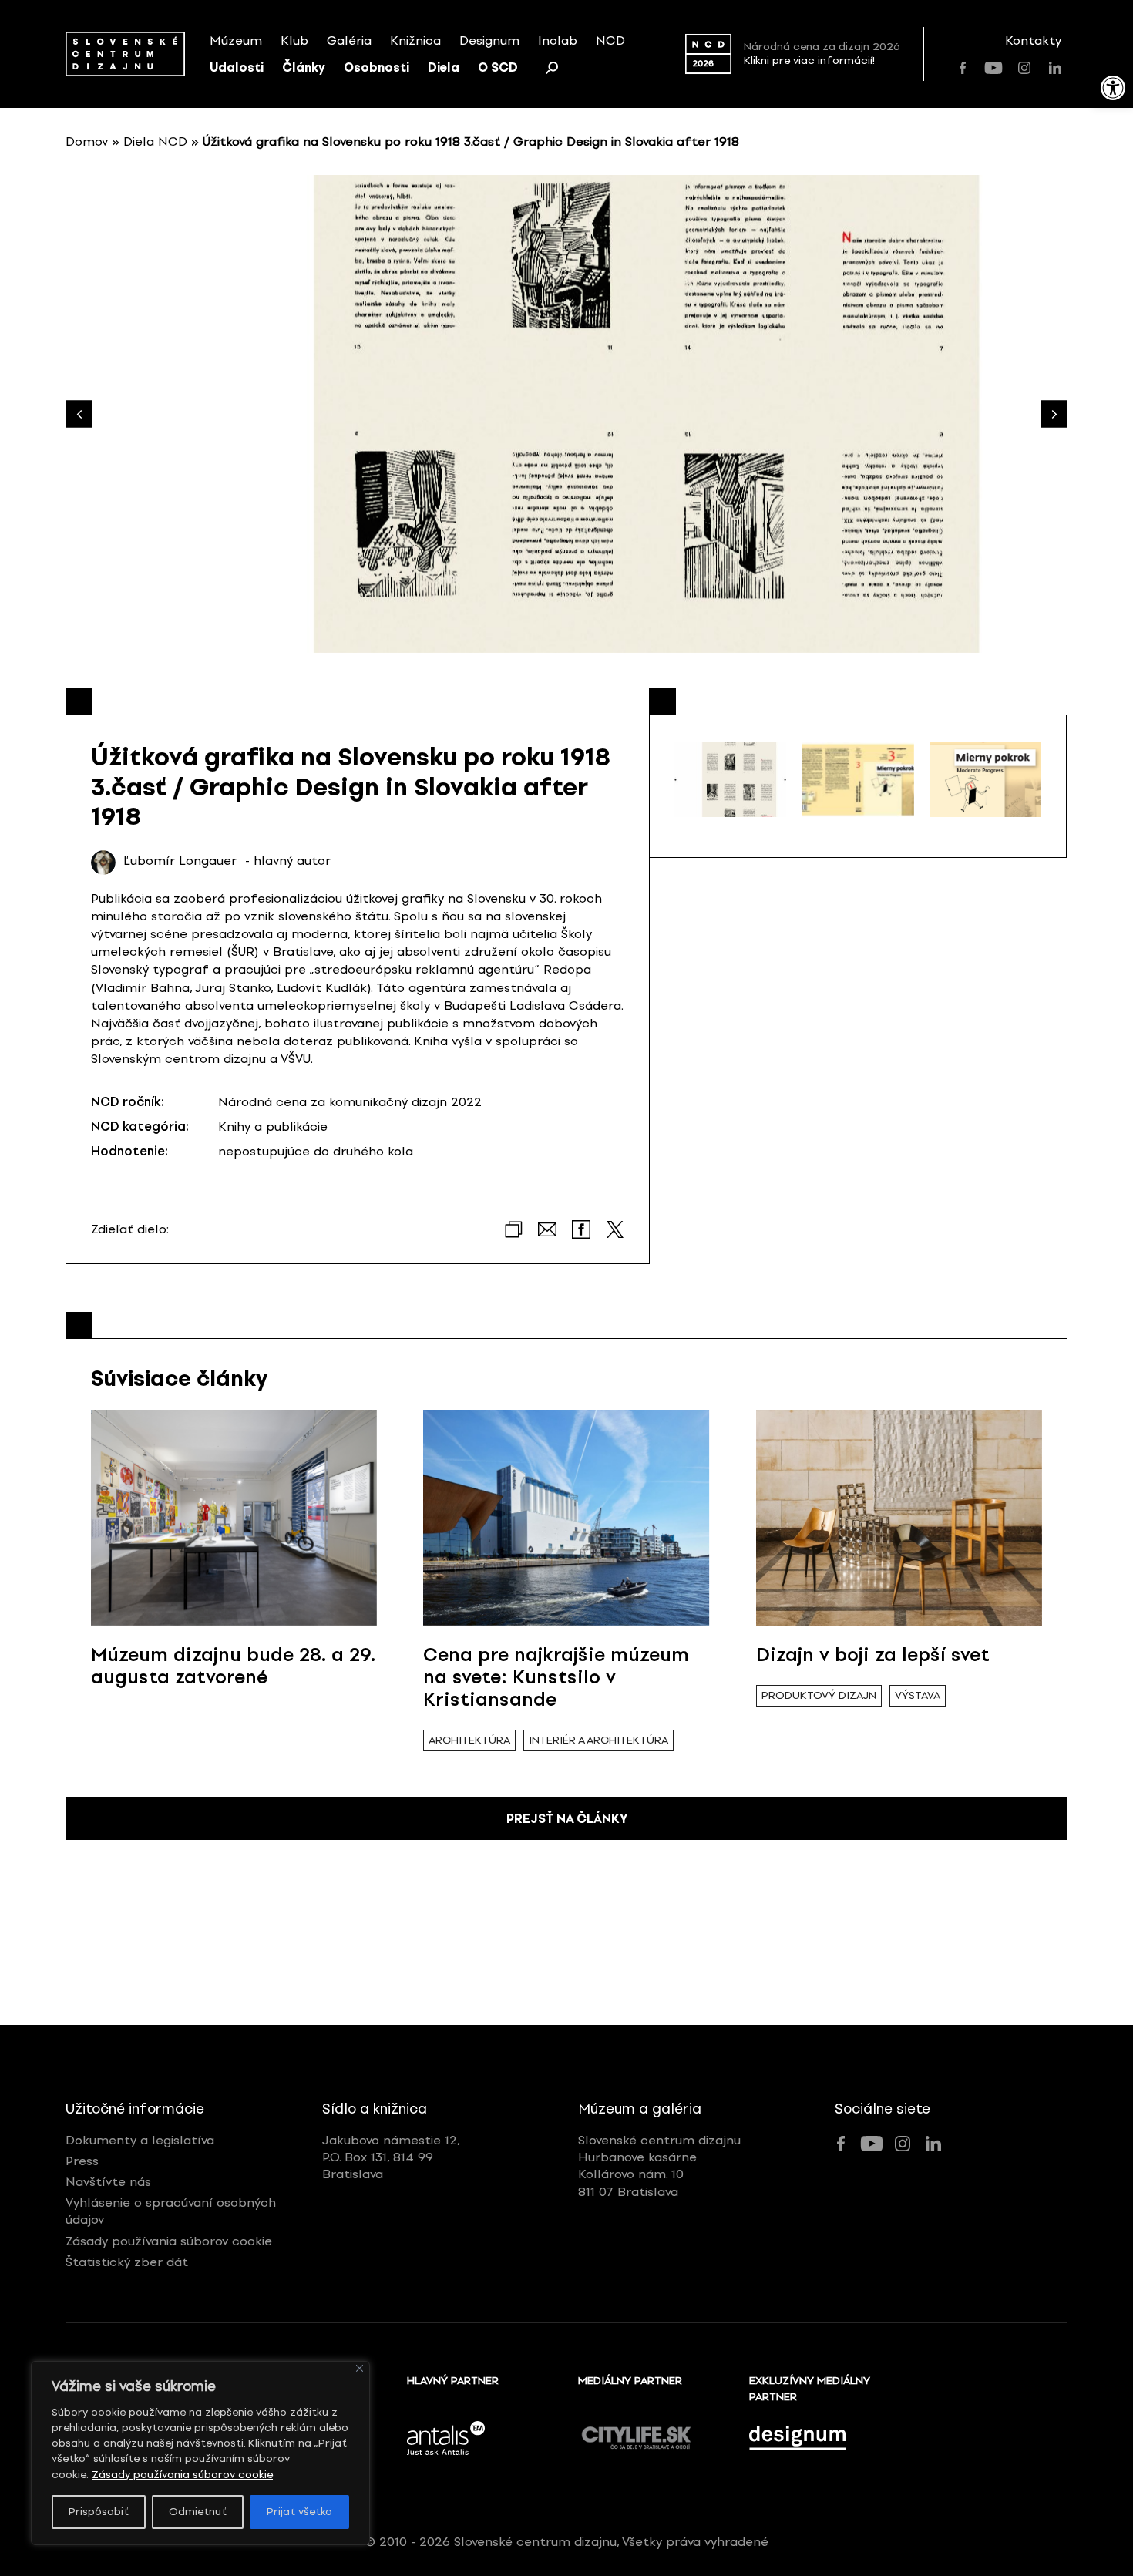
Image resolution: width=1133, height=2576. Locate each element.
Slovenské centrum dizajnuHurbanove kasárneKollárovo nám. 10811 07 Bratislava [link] (659, 2166)
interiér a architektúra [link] (598, 1740)
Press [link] (82, 2161)
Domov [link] (87, 141)
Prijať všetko (299, 2512)
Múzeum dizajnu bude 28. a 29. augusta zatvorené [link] (233, 1666)
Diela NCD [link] (155, 141)
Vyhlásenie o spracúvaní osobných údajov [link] (171, 2211)
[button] (1054, 414)
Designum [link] (489, 40)
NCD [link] (610, 40)
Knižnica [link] (415, 40)
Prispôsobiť (99, 2512)
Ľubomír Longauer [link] (180, 861)
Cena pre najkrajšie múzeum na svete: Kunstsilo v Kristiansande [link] (556, 1677)
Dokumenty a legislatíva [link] (140, 2140)
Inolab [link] (558, 40)
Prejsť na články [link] (567, 1819)
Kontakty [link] (1033, 40)
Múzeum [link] (236, 40)
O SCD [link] (498, 67)
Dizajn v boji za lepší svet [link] (873, 1655)
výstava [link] (918, 1695)
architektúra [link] (469, 1740)
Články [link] (304, 67)
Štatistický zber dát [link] (127, 2262)
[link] (1113, 88)
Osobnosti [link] (377, 67)
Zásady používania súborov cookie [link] (182, 2475)
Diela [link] (444, 67)
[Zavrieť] (360, 2368)
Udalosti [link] (237, 67)
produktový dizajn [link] (819, 1695)
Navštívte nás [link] (108, 2182)
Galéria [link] (349, 40)
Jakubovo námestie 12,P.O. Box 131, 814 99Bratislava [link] (391, 2157)
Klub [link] (294, 40)
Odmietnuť (198, 2512)
